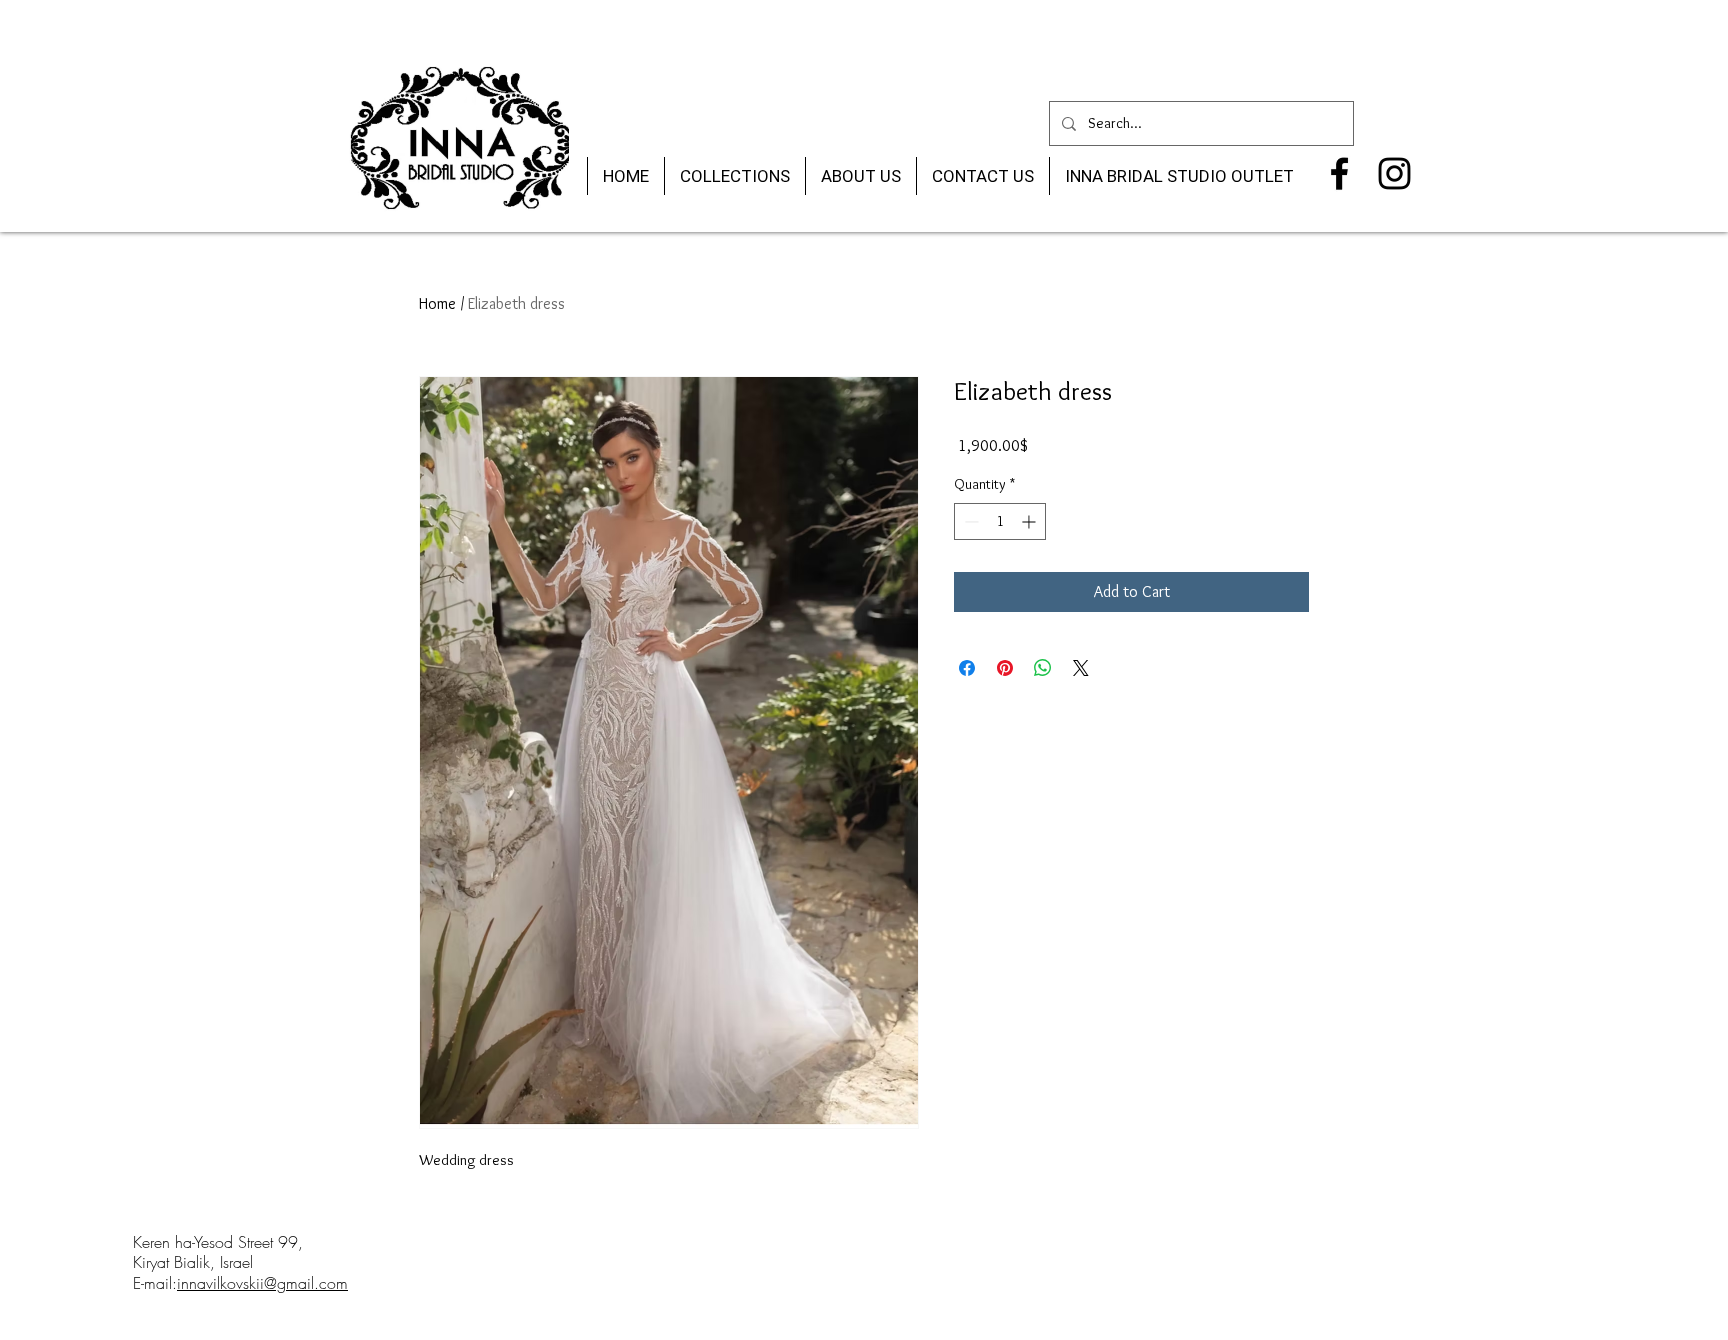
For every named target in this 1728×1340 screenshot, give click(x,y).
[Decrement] (969, 521)
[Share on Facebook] (967, 668)
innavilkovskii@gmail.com (262, 1283)
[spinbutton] (1000, 521)
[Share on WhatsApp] (1043, 668)
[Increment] (1030, 521)
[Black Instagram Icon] (1394, 173)
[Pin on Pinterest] (1005, 668)
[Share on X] (1081, 668)
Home (437, 303)
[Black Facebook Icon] (1339, 173)
